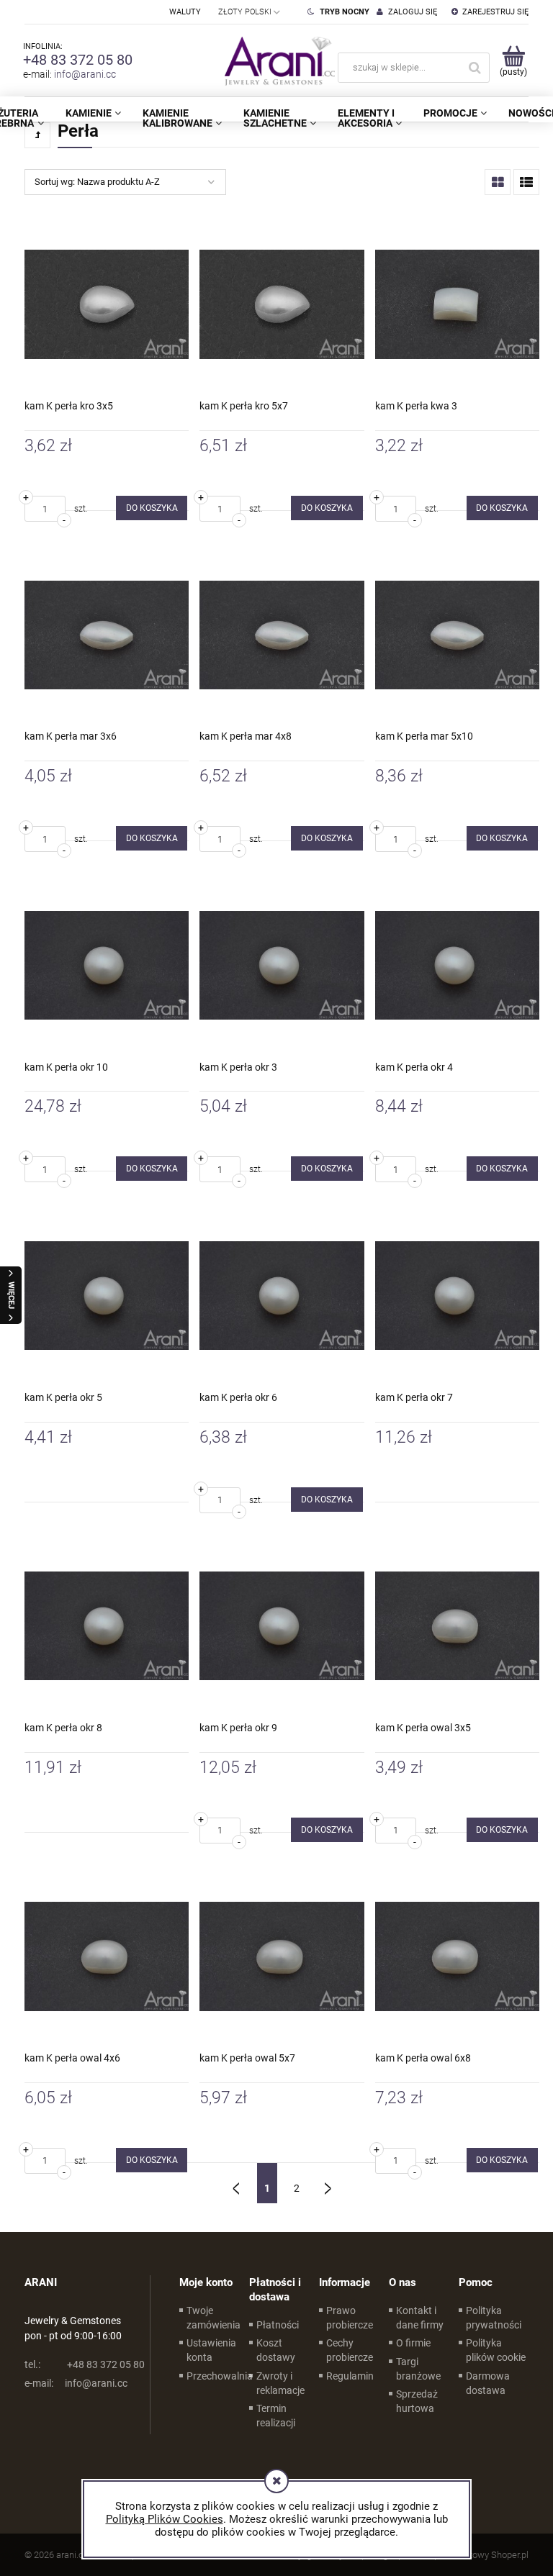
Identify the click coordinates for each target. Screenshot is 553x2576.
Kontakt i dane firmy (420, 2318)
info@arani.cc (85, 74)
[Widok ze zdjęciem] (498, 182)
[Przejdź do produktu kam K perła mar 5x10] (457, 635)
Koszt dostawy (276, 2350)
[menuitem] (93, 113)
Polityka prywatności (494, 2318)
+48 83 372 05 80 (78, 60)
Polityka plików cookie (496, 2350)
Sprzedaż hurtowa (417, 2401)
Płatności (278, 2325)
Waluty (185, 12)
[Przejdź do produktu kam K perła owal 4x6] (107, 1956)
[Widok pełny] (526, 182)
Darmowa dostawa (488, 2383)
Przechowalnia (220, 2376)
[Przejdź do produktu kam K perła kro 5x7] (282, 304)
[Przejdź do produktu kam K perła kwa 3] (457, 304)
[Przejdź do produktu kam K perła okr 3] (282, 965)
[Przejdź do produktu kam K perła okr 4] (457, 965)
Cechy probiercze (350, 2350)
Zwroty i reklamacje (280, 2383)
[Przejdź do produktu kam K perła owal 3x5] (457, 1626)
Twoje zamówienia (213, 2318)
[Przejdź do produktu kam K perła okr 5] (107, 1295)
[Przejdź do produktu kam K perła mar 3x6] (107, 635)
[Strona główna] (276, 60)
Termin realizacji (276, 2416)
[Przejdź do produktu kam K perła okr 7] (457, 1295)
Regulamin (350, 2376)
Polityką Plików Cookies (165, 2519)
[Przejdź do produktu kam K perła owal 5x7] (282, 1956)
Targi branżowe (418, 2369)
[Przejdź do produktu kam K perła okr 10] (107, 965)
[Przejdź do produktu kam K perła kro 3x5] (107, 304)
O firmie (413, 2343)
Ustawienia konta (211, 2350)
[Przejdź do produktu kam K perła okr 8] (107, 1626)
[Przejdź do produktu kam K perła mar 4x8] (282, 635)
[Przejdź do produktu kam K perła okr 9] (282, 1626)
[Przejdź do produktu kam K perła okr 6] (282, 1295)
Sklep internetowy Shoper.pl (473, 2555)
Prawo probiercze (350, 2318)
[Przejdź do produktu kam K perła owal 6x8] (457, 1956)
